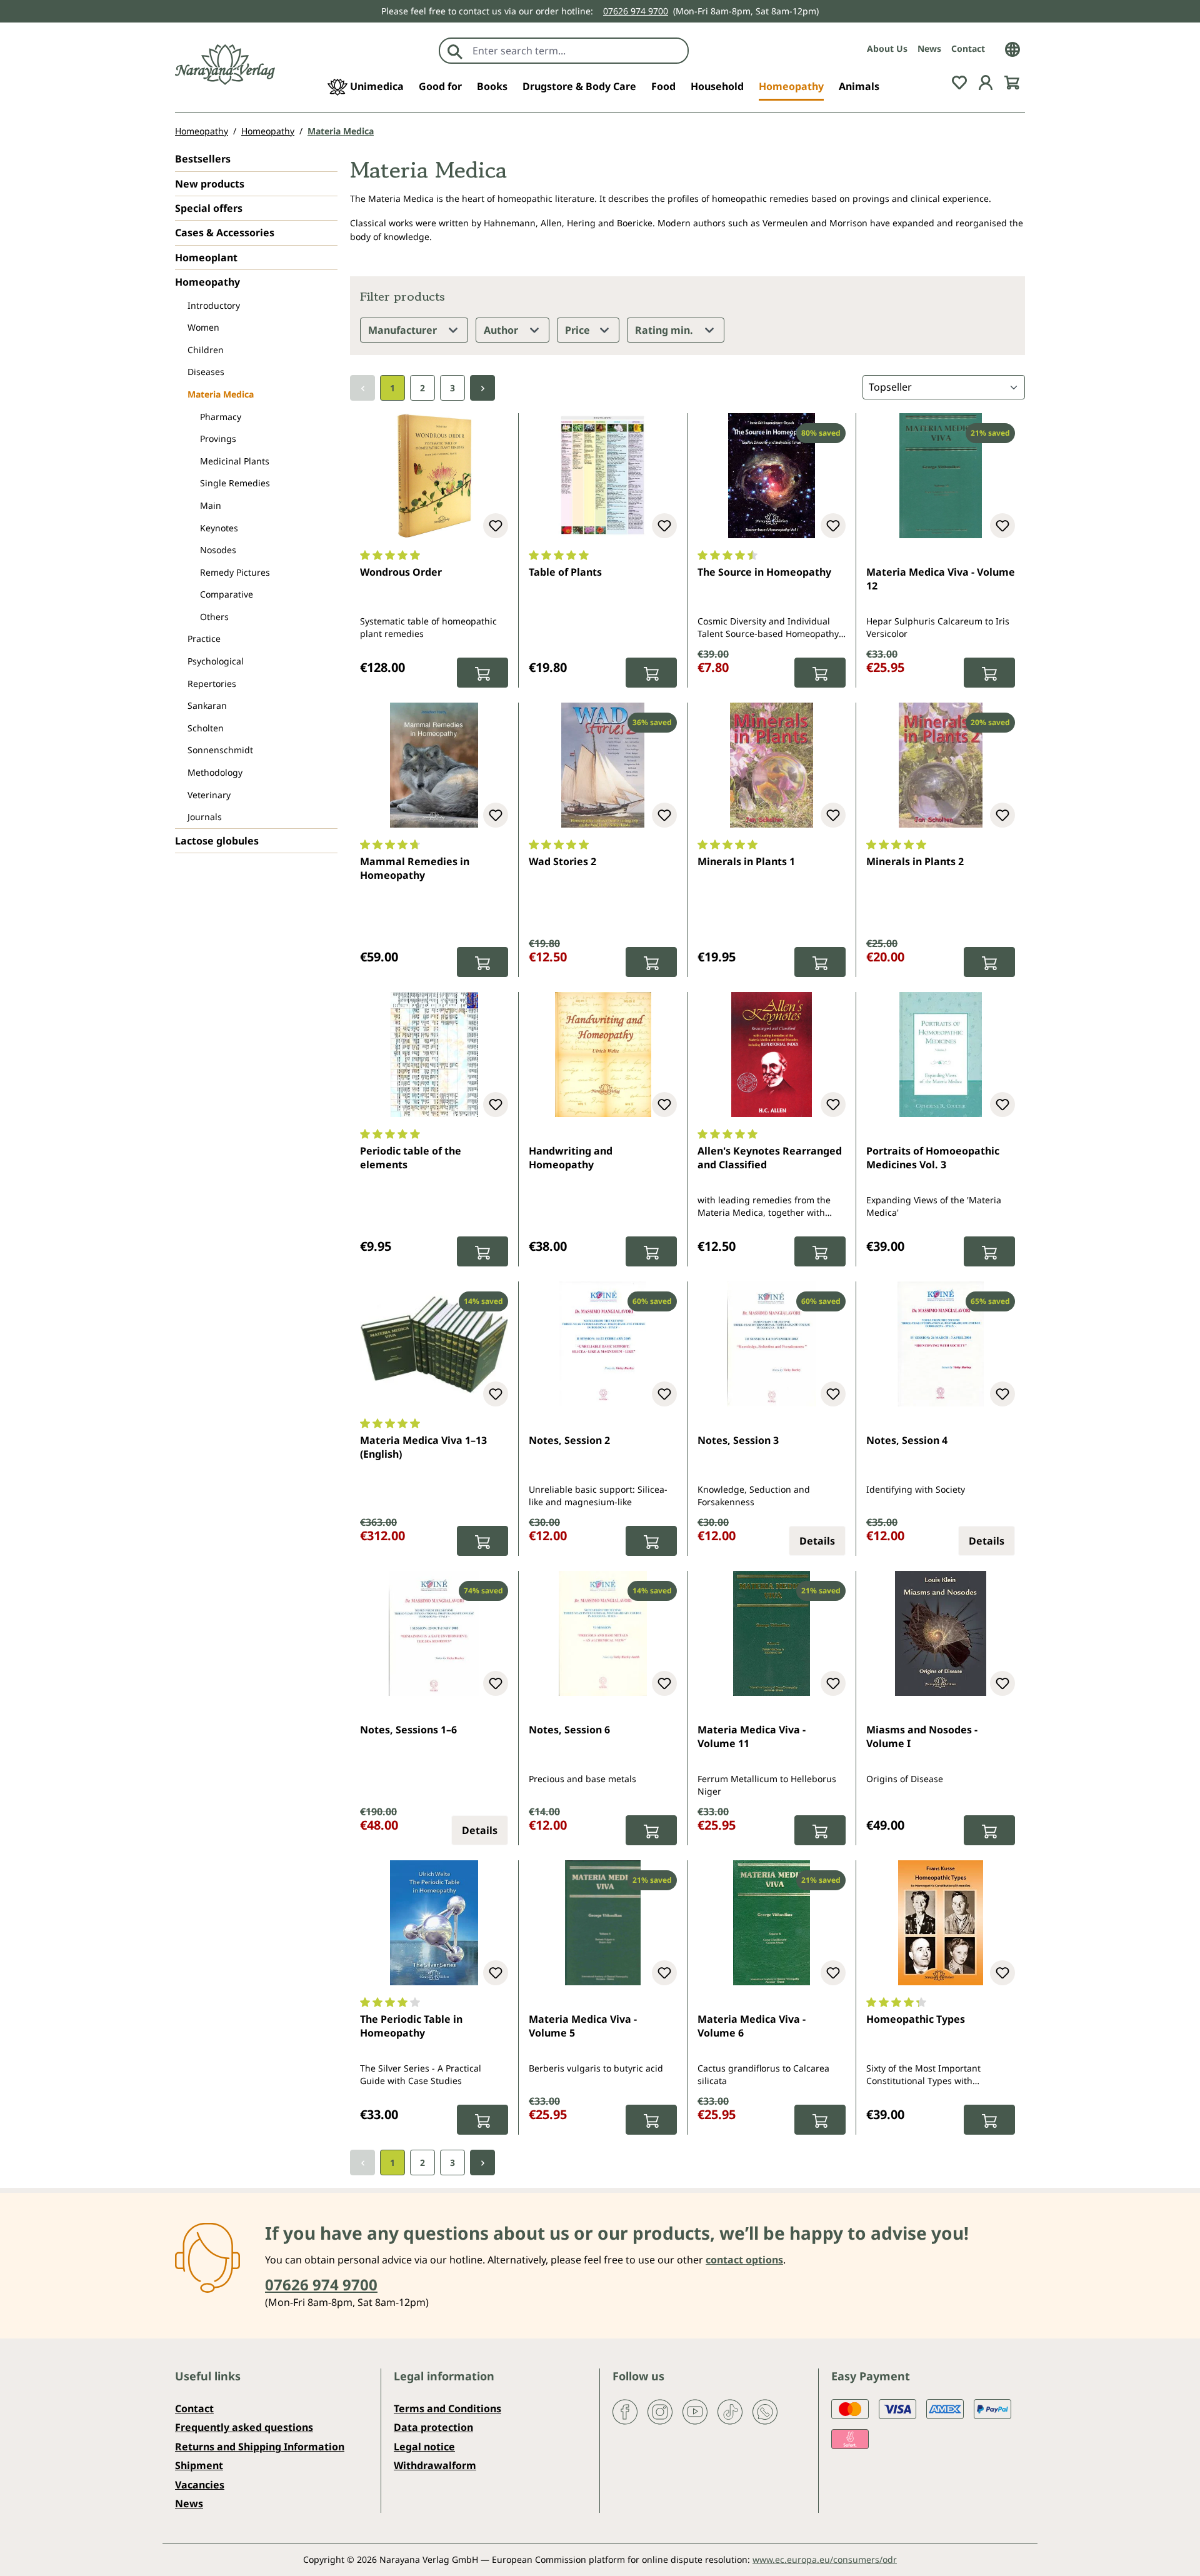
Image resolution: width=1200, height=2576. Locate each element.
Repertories (212, 684)
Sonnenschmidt (220, 750)
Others (214, 617)
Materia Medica (221, 394)
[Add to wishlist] (496, 526)
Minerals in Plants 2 (915, 861)
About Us (887, 48)
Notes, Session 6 (569, 1730)
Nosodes (218, 550)
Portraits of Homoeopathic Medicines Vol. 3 (933, 1158)
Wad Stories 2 (562, 861)
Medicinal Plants (235, 461)
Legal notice (424, 2447)
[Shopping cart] (1012, 81)
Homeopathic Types (916, 2019)
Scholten (206, 728)
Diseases (206, 372)
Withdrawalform (435, 2465)
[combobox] (577, 51)
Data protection (433, 2427)
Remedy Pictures (235, 572)
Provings (218, 439)
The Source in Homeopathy (764, 572)
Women (203, 327)
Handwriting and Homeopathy (571, 1158)
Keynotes (219, 528)
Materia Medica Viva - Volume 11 (752, 1737)
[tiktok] (730, 2411)
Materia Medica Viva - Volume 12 (941, 579)
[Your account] (986, 81)
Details (817, 1541)
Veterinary (209, 795)
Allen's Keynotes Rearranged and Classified (770, 1158)
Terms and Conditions (447, 2408)
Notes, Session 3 (738, 1440)
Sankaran (207, 705)
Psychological (216, 661)
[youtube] (695, 2411)
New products (210, 184)
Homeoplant (206, 258)
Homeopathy (207, 282)
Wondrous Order (401, 572)
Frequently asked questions (244, 2427)
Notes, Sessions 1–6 (408, 1730)
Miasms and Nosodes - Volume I (922, 1737)
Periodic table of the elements (411, 1158)
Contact (968, 48)
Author (502, 330)
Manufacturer (404, 330)
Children (206, 350)
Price (579, 330)
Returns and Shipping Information (260, 2447)
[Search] (455, 51)
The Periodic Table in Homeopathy (411, 2026)
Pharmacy (221, 417)
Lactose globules (217, 841)
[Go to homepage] (225, 65)
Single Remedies (235, 483)
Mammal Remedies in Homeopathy (415, 868)
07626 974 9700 (636, 11)
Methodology (215, 772)
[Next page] (482, 388)
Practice (204, 639)
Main (211, 505)
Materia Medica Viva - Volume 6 (752, 2026)
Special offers (209, 208)
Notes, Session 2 (569, 1440)
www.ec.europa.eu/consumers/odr (825, 2559)
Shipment (199, 2465)
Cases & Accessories (225, 233)
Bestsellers (203, 159)
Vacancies (200, 2485)
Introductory (214, 305)
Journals (205, 817)
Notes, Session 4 (907, 1440)
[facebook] (625, 2411)
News (929, 48)
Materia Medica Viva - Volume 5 (583, 2026)
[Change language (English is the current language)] (1012, 48)
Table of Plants (565, 572)
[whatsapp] (765, 2411)
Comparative (227, 594)
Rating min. (665, 330)
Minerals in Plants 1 (746, 861)
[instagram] (660, 2411)
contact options (744, 2260)
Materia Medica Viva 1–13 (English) (423, 1447)
